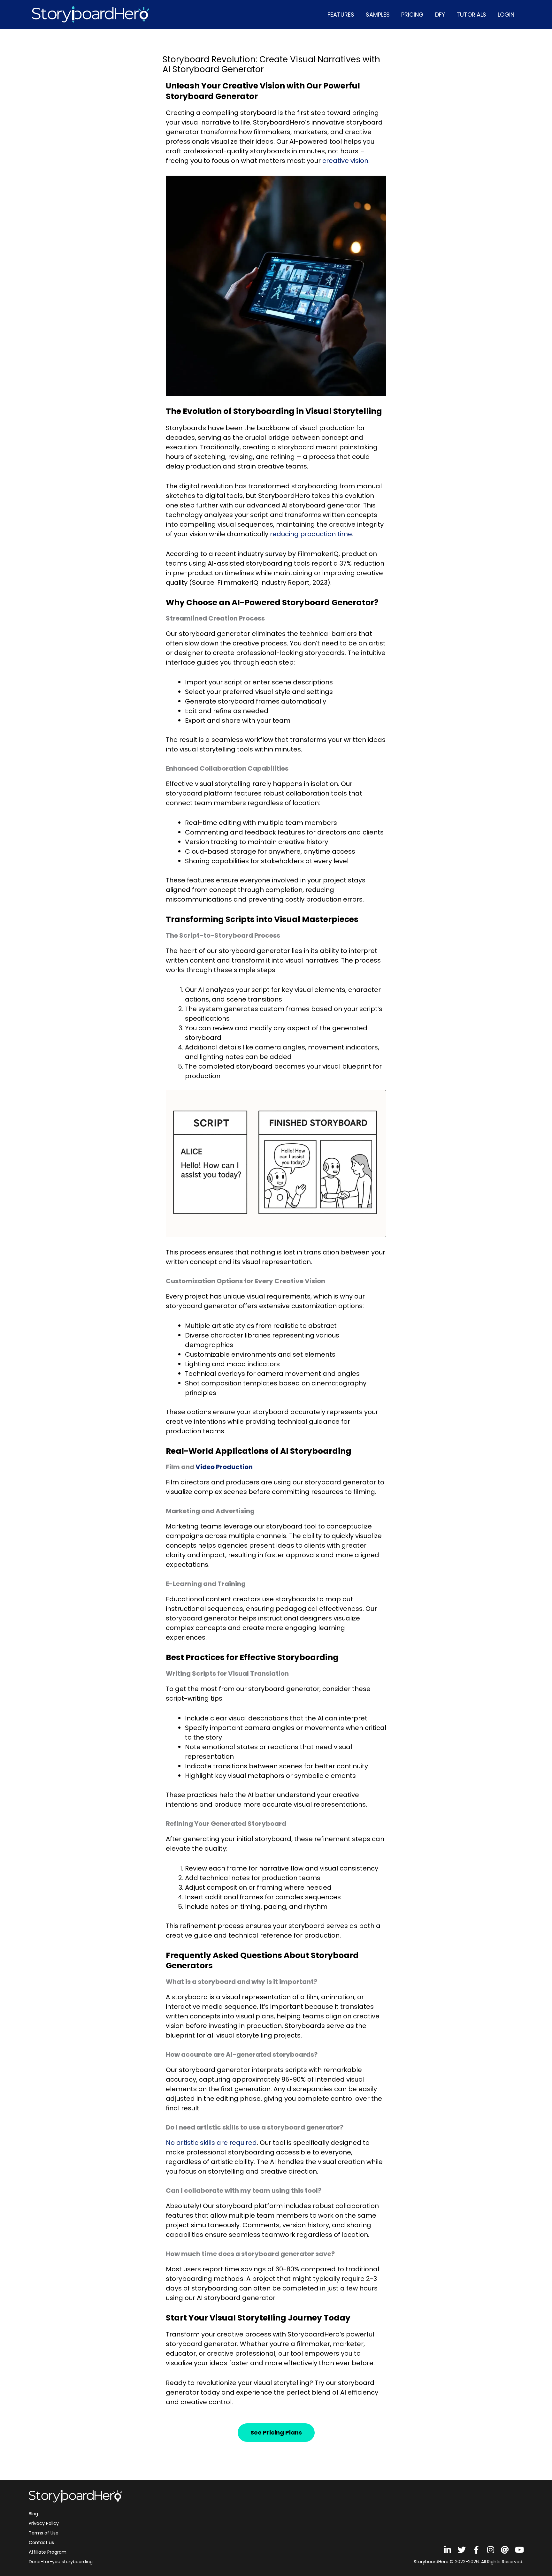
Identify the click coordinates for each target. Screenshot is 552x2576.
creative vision (345, 161)
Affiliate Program (48, 2552)
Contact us (41, 2542)
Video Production (224, 1467)
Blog (33, 2514)
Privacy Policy (44, 2523)
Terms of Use (44, 2533)
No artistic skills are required (211, 2143)
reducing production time (311, 534)
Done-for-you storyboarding (61, 2562)
